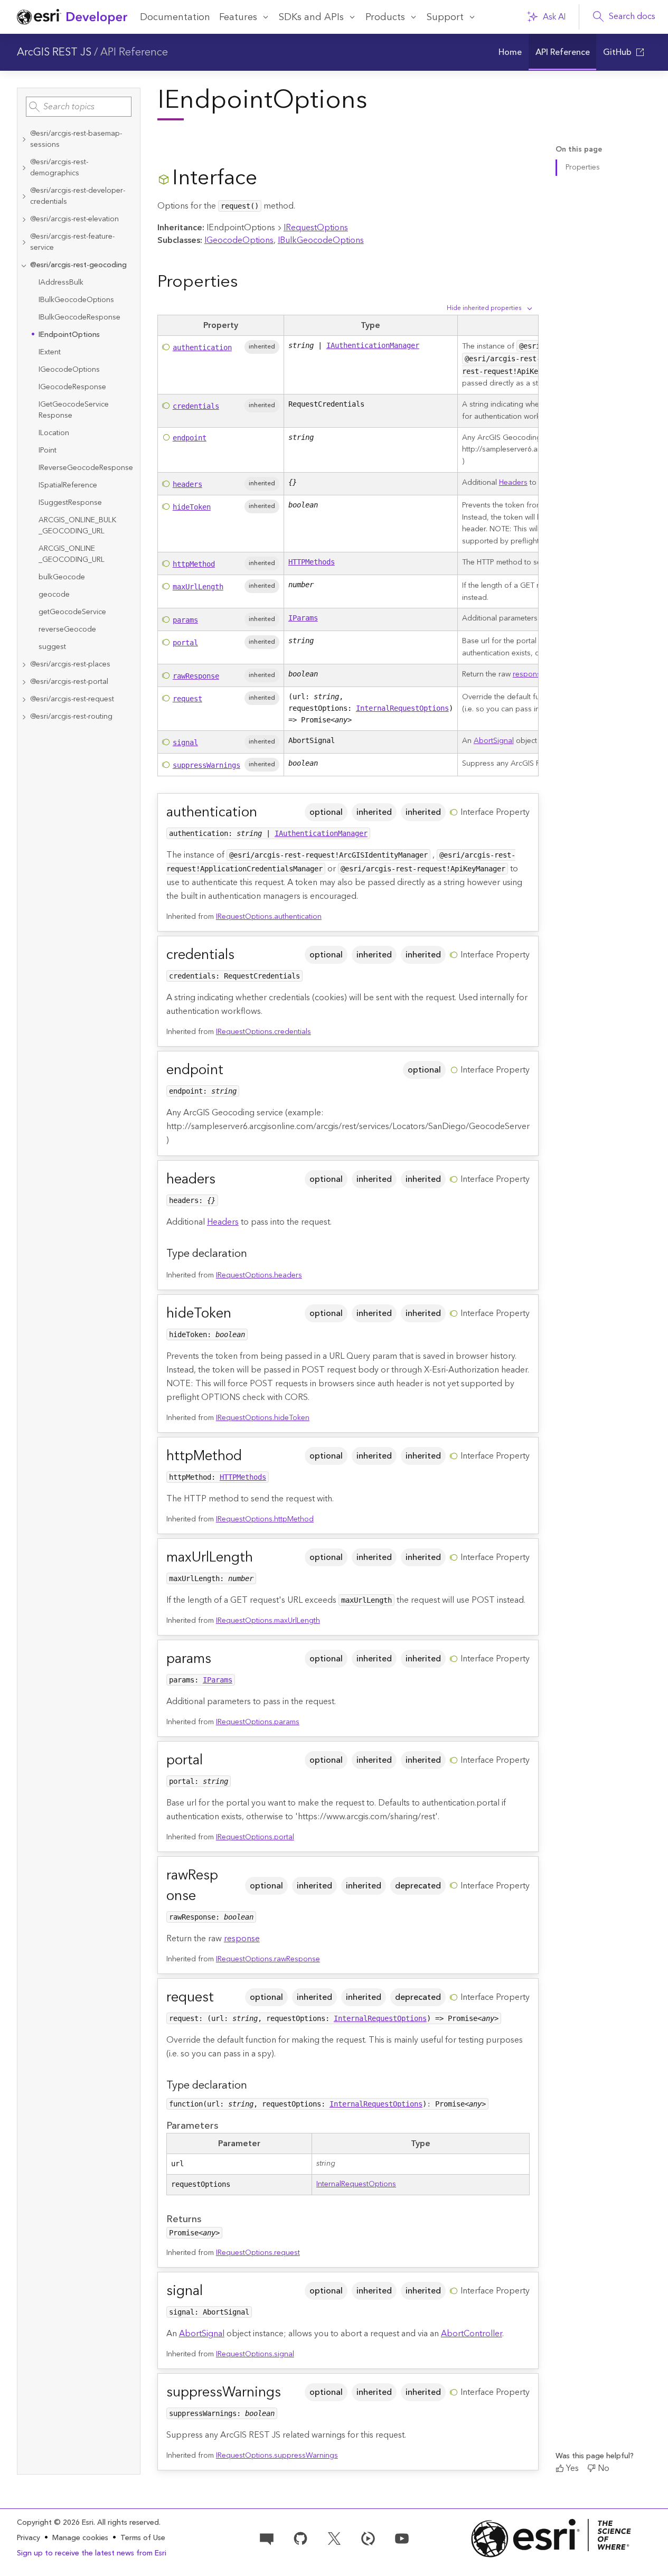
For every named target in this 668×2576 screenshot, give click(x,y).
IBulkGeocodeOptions (321, 240)
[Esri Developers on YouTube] (402, 2537)
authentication (202, 347)
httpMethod (194, 564)
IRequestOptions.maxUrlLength (268, 1621)
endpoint (190, 438)
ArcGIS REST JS (54, 52)
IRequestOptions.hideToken (263, 1418)
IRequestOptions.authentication (269, 917)
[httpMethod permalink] (250, 1456)
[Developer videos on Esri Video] (368, 2537)
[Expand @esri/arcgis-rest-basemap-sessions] (24, 139)
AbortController (472, 2334)
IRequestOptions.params (258, 1722)
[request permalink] (222, 1997)
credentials (196, 406)
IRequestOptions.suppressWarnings (277, 2456)
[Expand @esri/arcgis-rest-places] (24, 665)
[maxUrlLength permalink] (261, 1558)
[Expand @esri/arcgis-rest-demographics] (24, 168)
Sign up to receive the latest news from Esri (92, 2553)
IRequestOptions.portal (255, 1837)
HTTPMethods (312, 562)
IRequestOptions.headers (259, 1275)
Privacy (29, 2538)
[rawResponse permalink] (232, 1886)
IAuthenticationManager (373, 345)
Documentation (175, 17)
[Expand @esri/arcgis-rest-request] (24, 699)
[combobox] (79, 107)
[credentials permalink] (243, 955)
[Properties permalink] (246, 282)
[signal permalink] (211, 2291)
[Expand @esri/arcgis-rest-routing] (24, 717)
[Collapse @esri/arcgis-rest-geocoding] (24, 265)
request (187, 699)
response (529, 674)
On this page (579, 150)
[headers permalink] (224, 1179)
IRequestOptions (316, 228)
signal (185, 742)
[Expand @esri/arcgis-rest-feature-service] (24, 242)
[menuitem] (510, 52)
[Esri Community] (267, 2537)
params (185, 620)
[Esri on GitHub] (300, 2537)
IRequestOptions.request (258, 2253)
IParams (303, 618)
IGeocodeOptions (239, 240)
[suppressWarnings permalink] (289, 2392)
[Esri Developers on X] (334, 2537)
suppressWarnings (206, 765)
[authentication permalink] (266, 812)
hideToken (192, 507)
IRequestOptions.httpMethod (265, 1519)
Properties (583, 167)
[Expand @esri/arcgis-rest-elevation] (24, 219)
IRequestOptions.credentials (264, 1032)
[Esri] (551, 2538)
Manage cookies (80, 2538)
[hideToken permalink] (240, 1314)
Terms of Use (143, 2538)
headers (187, 484)
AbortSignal (494, 741)
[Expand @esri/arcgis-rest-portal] (24, 682)
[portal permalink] (211, 1760)
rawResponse (196, 676)
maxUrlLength (198, 587)
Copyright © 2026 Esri (55, 2523)
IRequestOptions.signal (255, 2354)
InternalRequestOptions (402, 708)
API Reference (134, 52)
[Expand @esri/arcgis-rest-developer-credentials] (24, 196)
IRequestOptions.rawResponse (268, 1959)
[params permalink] (220, 1659)
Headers (513, 483)
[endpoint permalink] (232, 1070)
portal (185, 643)
